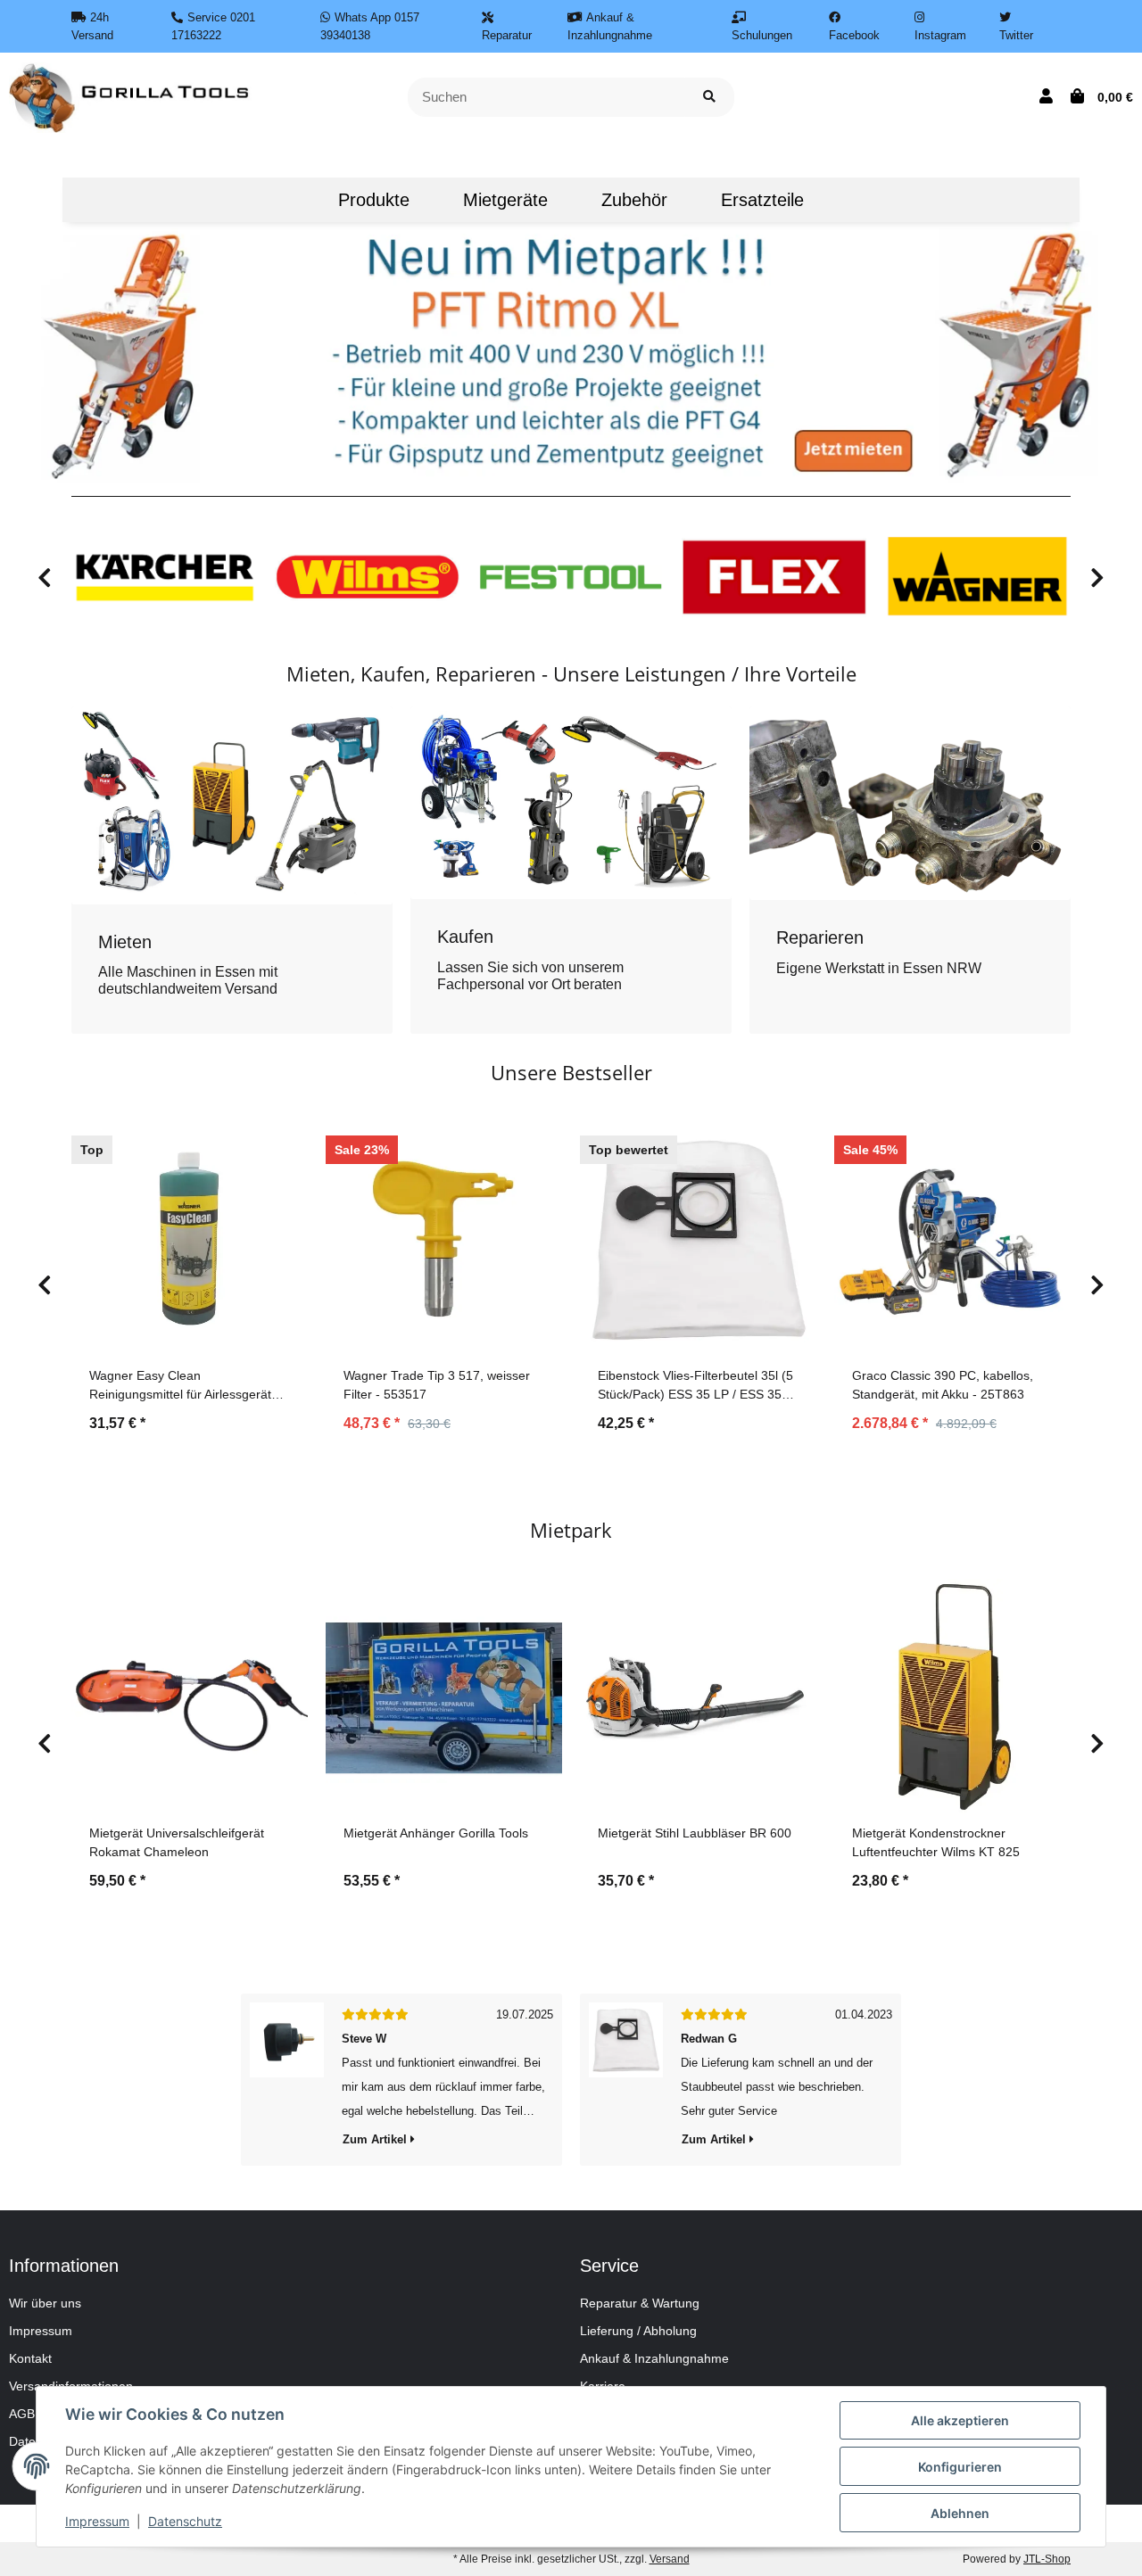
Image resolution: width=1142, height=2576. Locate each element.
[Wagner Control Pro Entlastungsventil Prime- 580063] (287, 2080)
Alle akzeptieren (960, 2420)
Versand (670, 2559)
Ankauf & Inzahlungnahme (654, 2358)
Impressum (41, 2331)
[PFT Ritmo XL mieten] (571, 353)
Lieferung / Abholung (638, 2331)
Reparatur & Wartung (640, 2303)
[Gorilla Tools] (131, 96)
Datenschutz (185, 2521)
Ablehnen (960, 2513)
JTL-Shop (1047, 2559)
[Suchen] (709, 98)
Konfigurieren (960, 2467)
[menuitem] (285, 200)
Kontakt (30, 2358)
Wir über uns (45, 2303)
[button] (1046, 97)
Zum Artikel (377, 2139)
